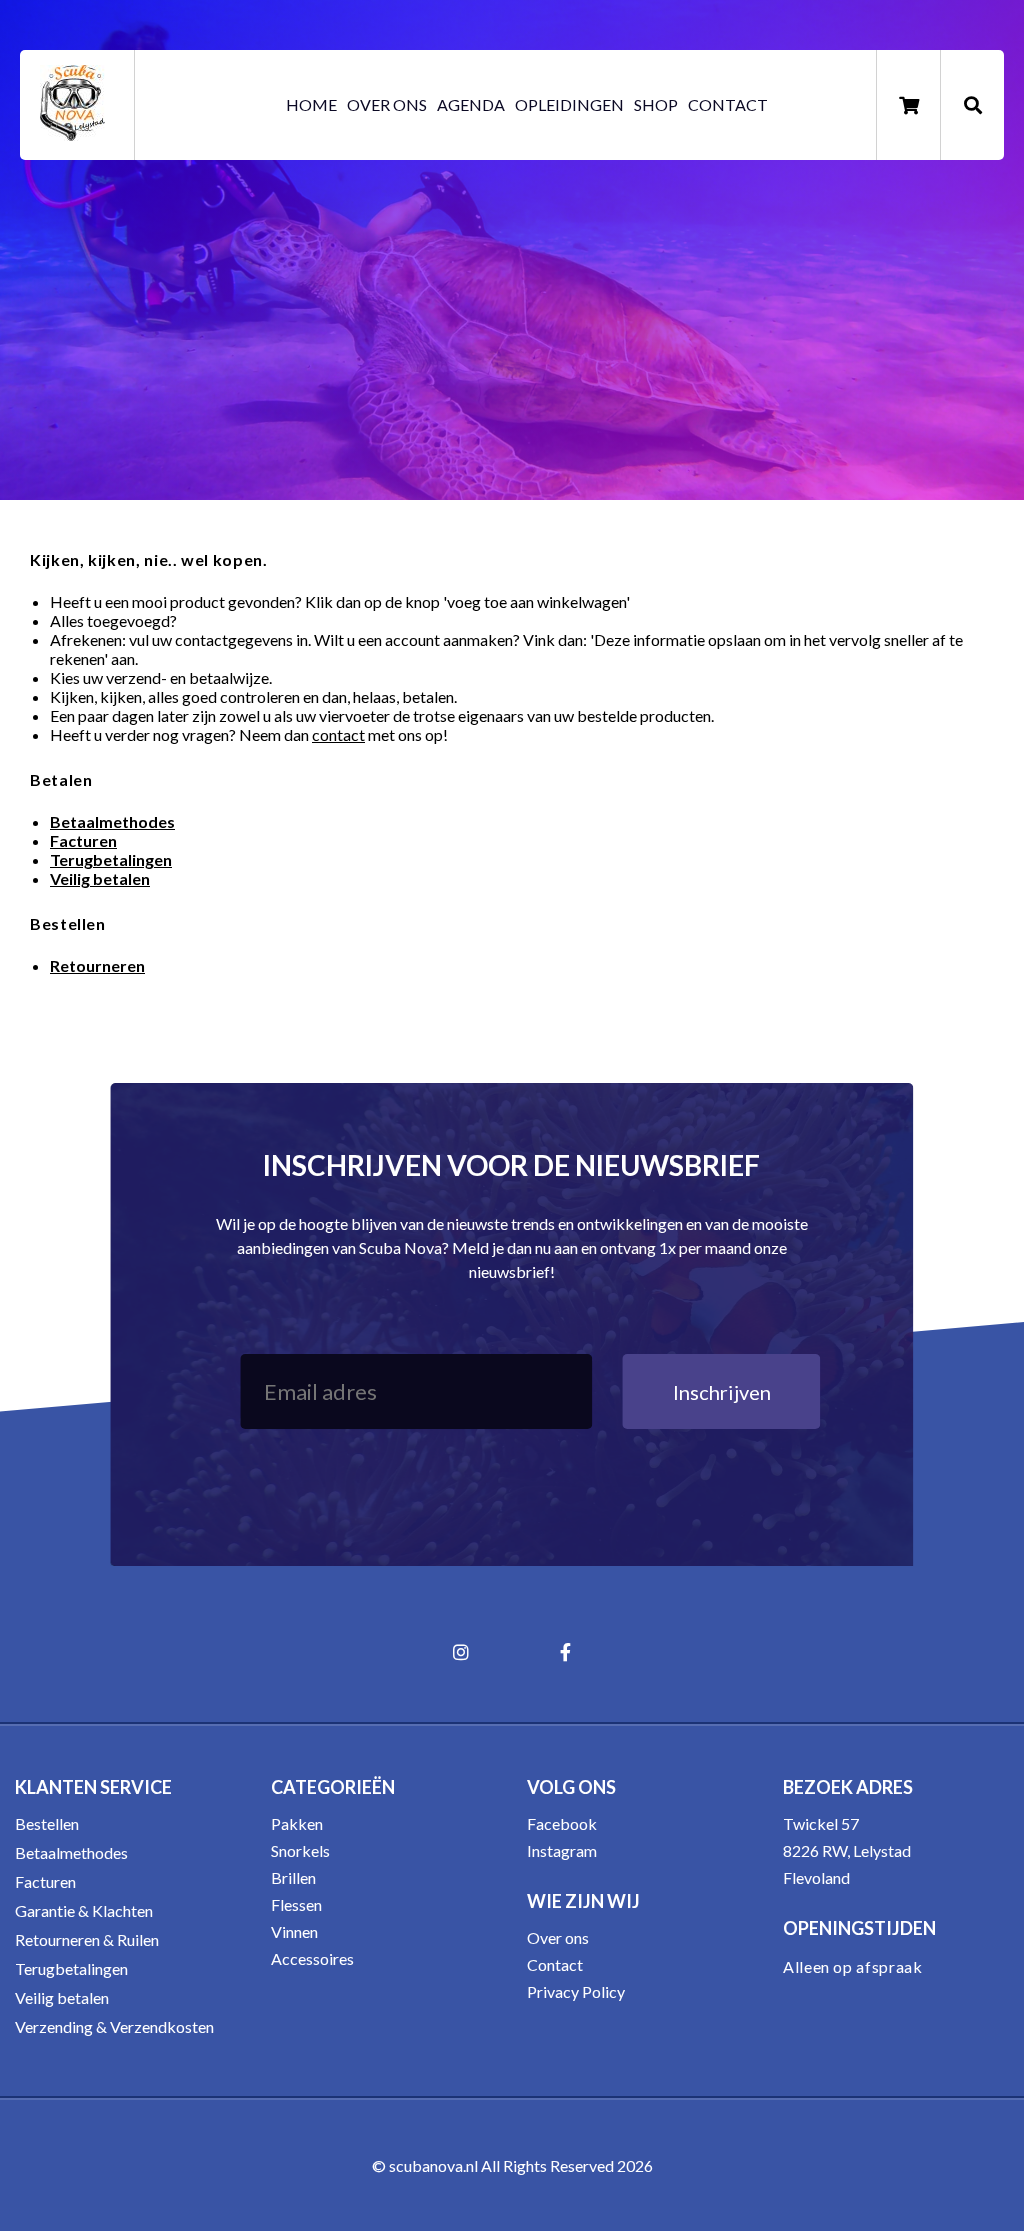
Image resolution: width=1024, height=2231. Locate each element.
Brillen (293, 1877)
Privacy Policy (576, 1991)
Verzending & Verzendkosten (114, 2026)
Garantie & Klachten (84, 1910)
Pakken (297, 1823)
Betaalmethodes (71, 1852)
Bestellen (47, 1823)
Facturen (45, 1881)
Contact (728, 104)
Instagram (562, 1850)
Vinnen (294, 1931)
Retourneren (97, 965)
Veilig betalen (62, 1997)
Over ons (387, 104)
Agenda (471, 104)
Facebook (562, 1823)
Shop (656, 104)
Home (311, 104)
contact (338, 734)
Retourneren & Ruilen (87, 1939)
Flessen (296, 1904)
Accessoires (312, 1958)
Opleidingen (569, 104)
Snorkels (300, 1850)
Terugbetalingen (111, 859)
